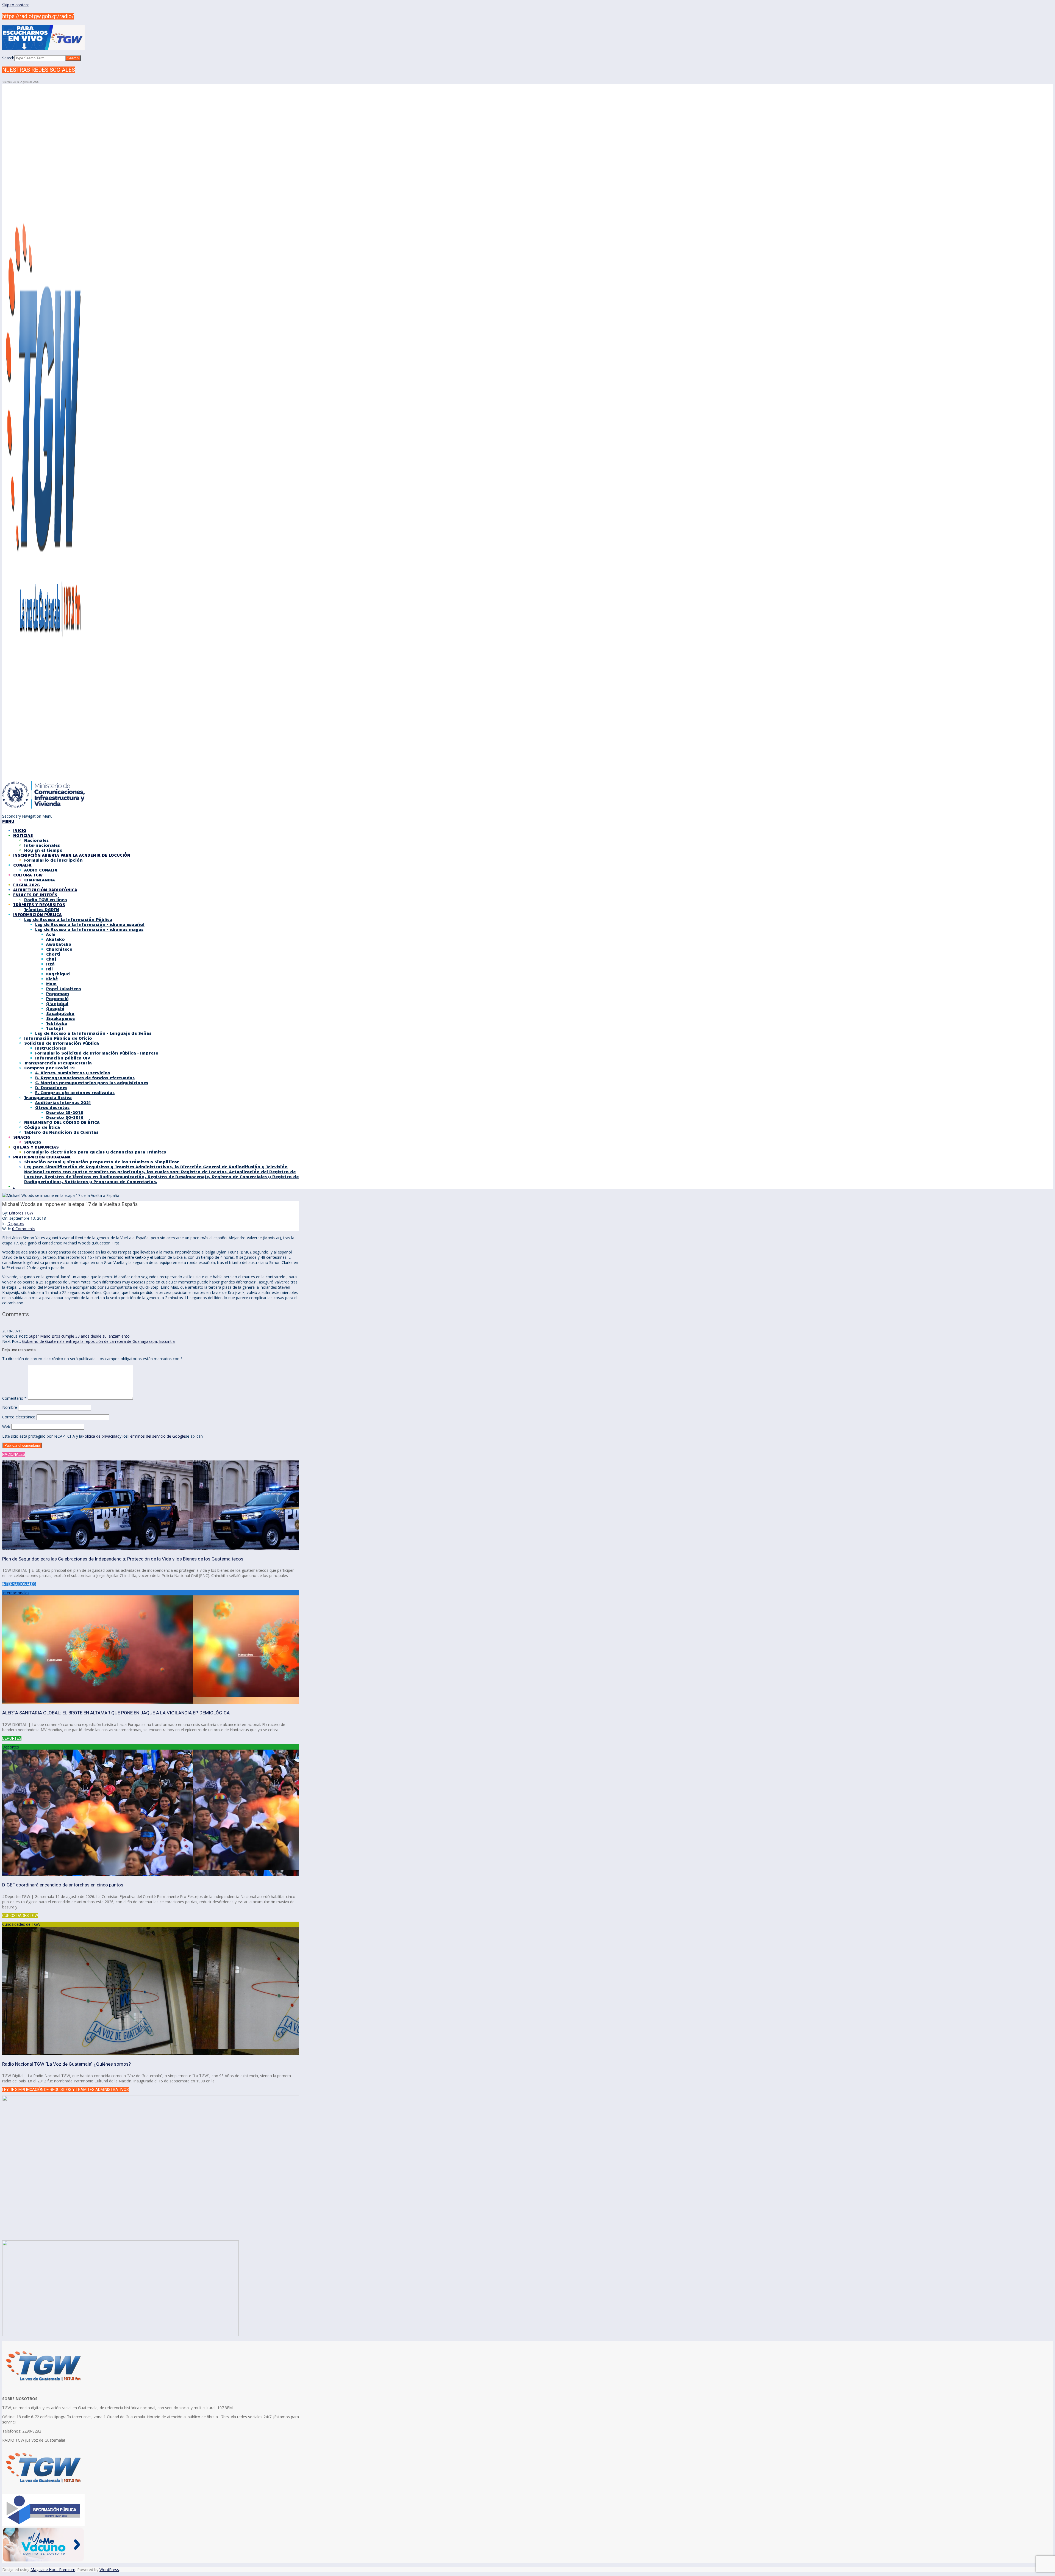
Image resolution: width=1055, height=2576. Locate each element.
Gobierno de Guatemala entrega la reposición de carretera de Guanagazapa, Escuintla (98, 1341)
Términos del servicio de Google (156, 1436)
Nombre (10, 1407)
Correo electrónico (19, 1417)
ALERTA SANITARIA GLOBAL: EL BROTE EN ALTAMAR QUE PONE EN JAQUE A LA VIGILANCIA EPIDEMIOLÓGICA (116, 1713)
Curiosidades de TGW (21, 1924)
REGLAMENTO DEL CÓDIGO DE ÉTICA (62, 1122)
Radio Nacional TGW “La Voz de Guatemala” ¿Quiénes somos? (66, 2064)
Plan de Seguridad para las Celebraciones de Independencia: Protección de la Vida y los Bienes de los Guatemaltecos (123, 1559)
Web (6, 1427)
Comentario (14, 1398)
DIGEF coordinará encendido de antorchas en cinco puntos (63, 1885)
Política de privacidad (101, 1436)
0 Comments (24, 1229)
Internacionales (16, 1593)
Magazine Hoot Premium (53, 2570)
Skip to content (16, 5)
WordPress (109, 2570)
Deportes (16, 1223)
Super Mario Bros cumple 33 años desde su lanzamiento (79, 1336)
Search (8, 58)
